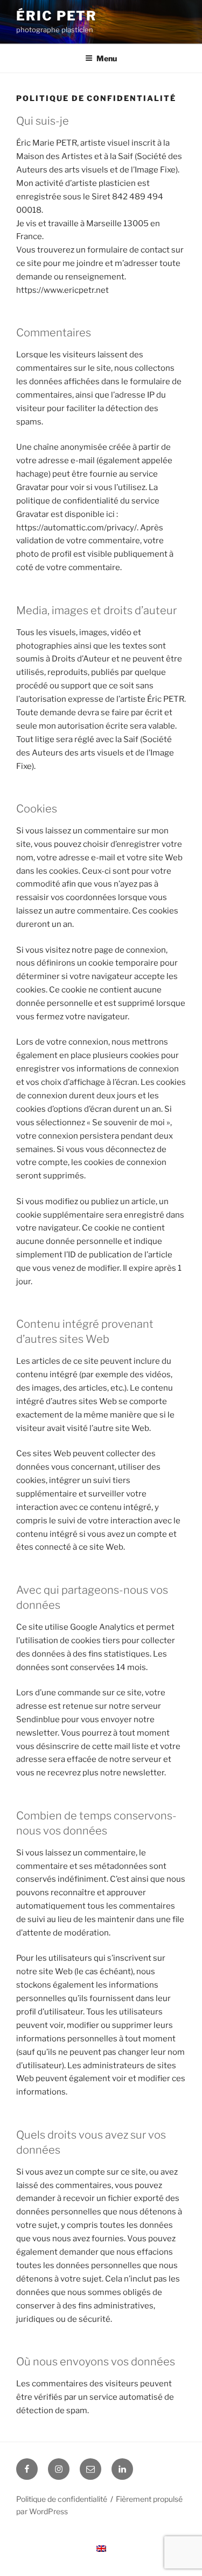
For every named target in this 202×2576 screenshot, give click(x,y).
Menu (107, 58)
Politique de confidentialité (62, 2499)
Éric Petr (57, 16)
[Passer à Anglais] (101, 2549)
